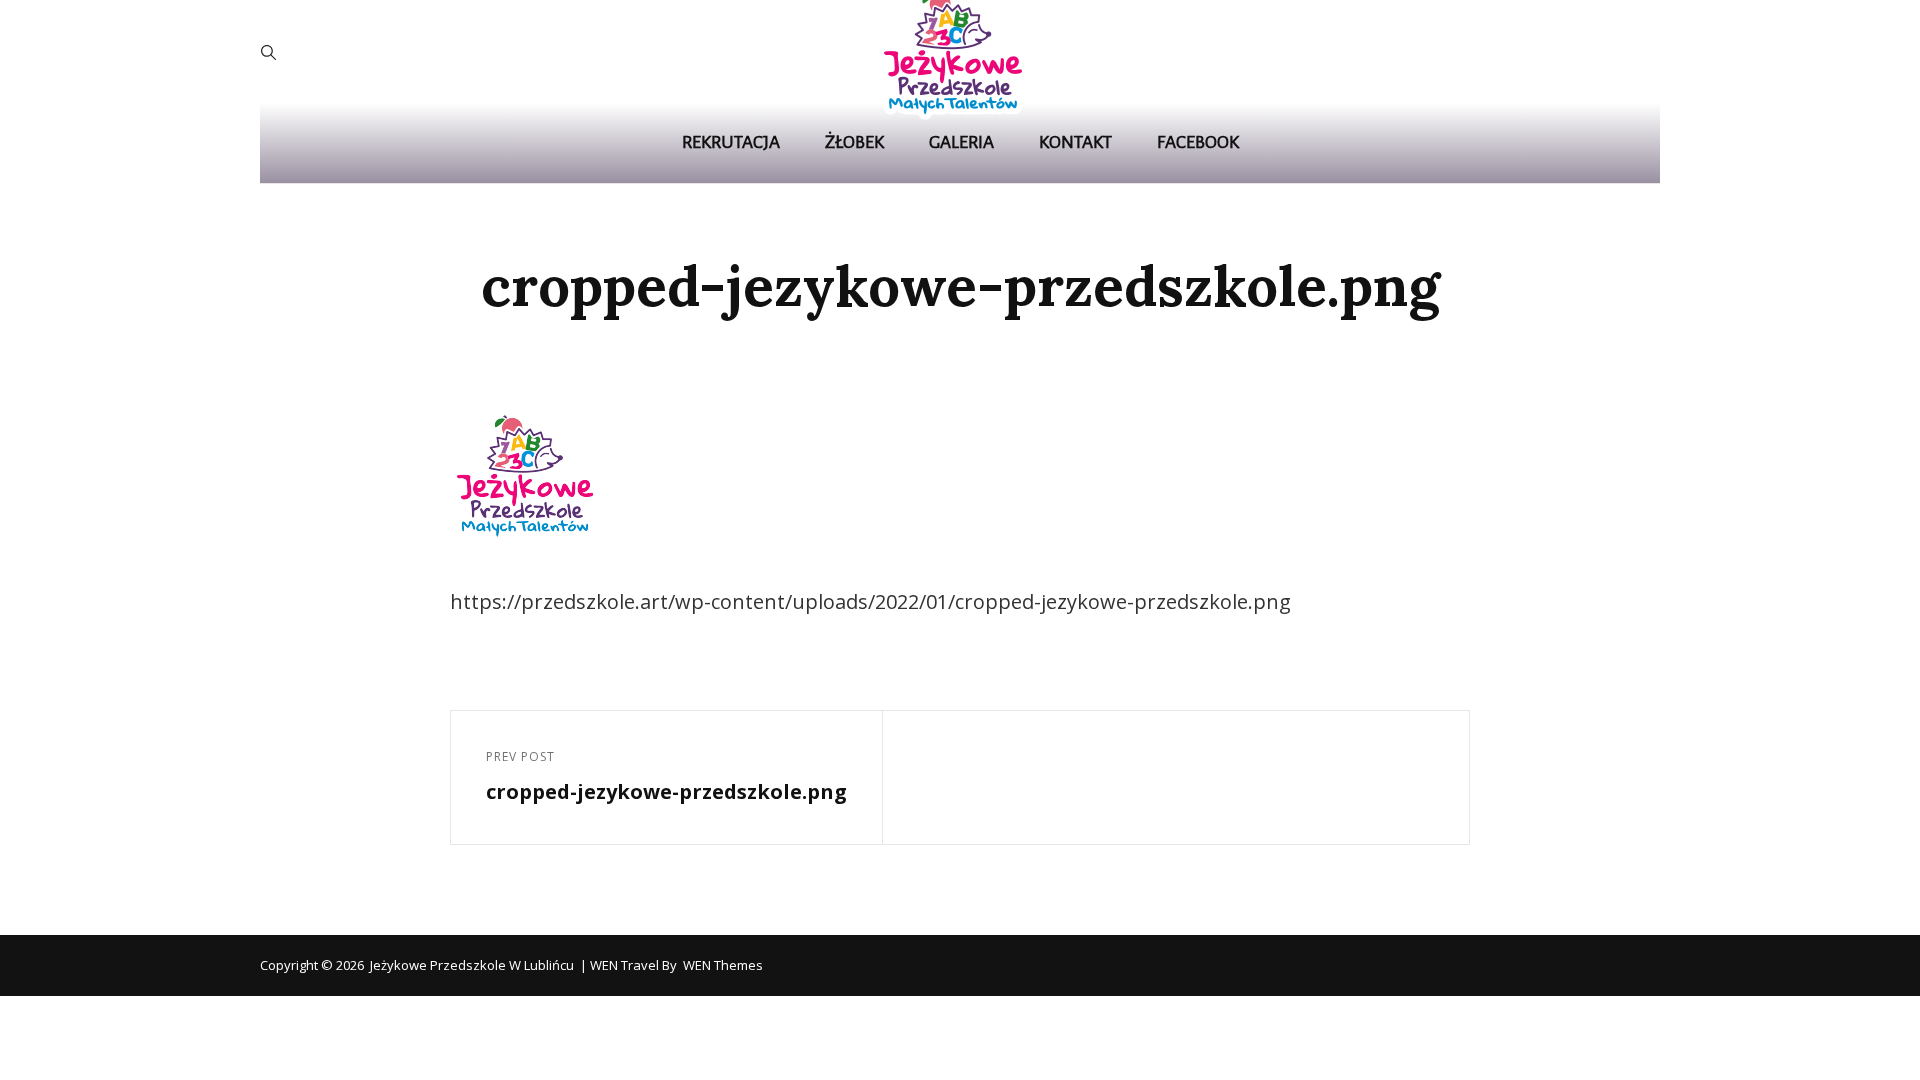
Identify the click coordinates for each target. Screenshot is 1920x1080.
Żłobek (854, 142)
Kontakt (1075, 142)
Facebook (1198, 142)
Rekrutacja (731, 142)
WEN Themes (723, 965)
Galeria (961, 142)
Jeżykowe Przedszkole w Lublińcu (472, 965)
